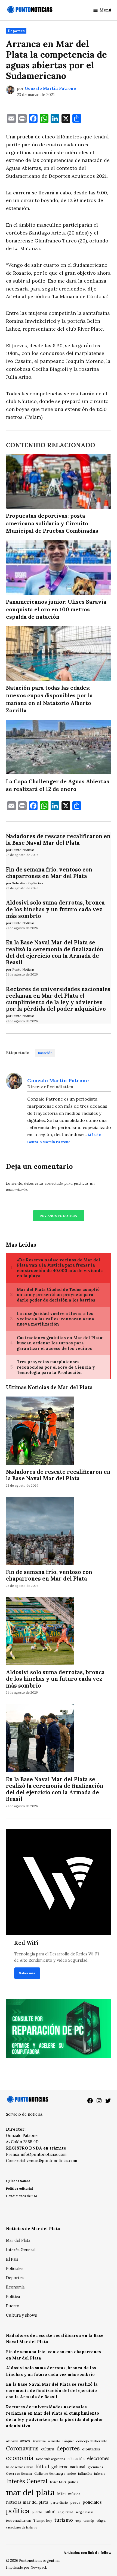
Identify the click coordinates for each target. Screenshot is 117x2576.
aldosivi (12, 2441)
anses (25, 2441)
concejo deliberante (92, 2441)
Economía (15, 2287)
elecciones (98, 2458)
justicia (73, 2482)
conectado (54, 1183)
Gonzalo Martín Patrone (50, 88)
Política (13, 2297)
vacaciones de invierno (21, 2527)
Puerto (13, 2306)
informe (100, 2474)
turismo (64, 2520)
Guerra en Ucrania (19, 2474)
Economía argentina (50, 2459)
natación (45, 1053)
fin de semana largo (19, 2467)
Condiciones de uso (21, 2196)
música (74, 2494)
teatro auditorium (18, 2521)
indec (72, 2473)
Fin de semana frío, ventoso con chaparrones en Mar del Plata (49, 873)
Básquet (68, 2441)
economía (20, 2458)
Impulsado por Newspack (27, 2567)
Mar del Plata (18, 2240)
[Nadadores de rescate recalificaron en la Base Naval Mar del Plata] (40, 1431)
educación (76, 2459)
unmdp (89, 2520)
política (18, 2511)
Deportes (16, 31)
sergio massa (84, 2512)
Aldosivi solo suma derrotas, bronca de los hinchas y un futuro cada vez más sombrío (55, 909)
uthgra (101, 2521)
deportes (68, 2448)
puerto (37, 2512)
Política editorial (19, 2188)
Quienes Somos (18, 2181)
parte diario (59, 2502)
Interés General (21, 2250)
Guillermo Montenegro (50, 2474)
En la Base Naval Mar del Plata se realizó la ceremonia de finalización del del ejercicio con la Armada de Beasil (55, 952)
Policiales (15, 2269)
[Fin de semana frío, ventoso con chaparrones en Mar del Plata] (40, 1531)
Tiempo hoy (43, 2520)
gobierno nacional (68, 2467)
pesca (75, 2502)
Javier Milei (58, 2482)
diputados (91, 2449)
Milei (61, 2494)
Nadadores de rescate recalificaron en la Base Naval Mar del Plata (58, 840)
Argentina (39, 2441)
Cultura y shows (21, 2315)
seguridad (66, 2512)
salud (50, 2512)
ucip (78, 2521)
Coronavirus (22, 2448)
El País (12, 2259)
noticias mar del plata (27, 2502)
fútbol (42, 2466)
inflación (85, 2473)
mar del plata (30, 2492)
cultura (48, 2449)
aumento (54, 2441)
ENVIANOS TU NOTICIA (59, 1216)
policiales (92, 2502)
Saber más (27, 1973)
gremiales (95, 2467)
